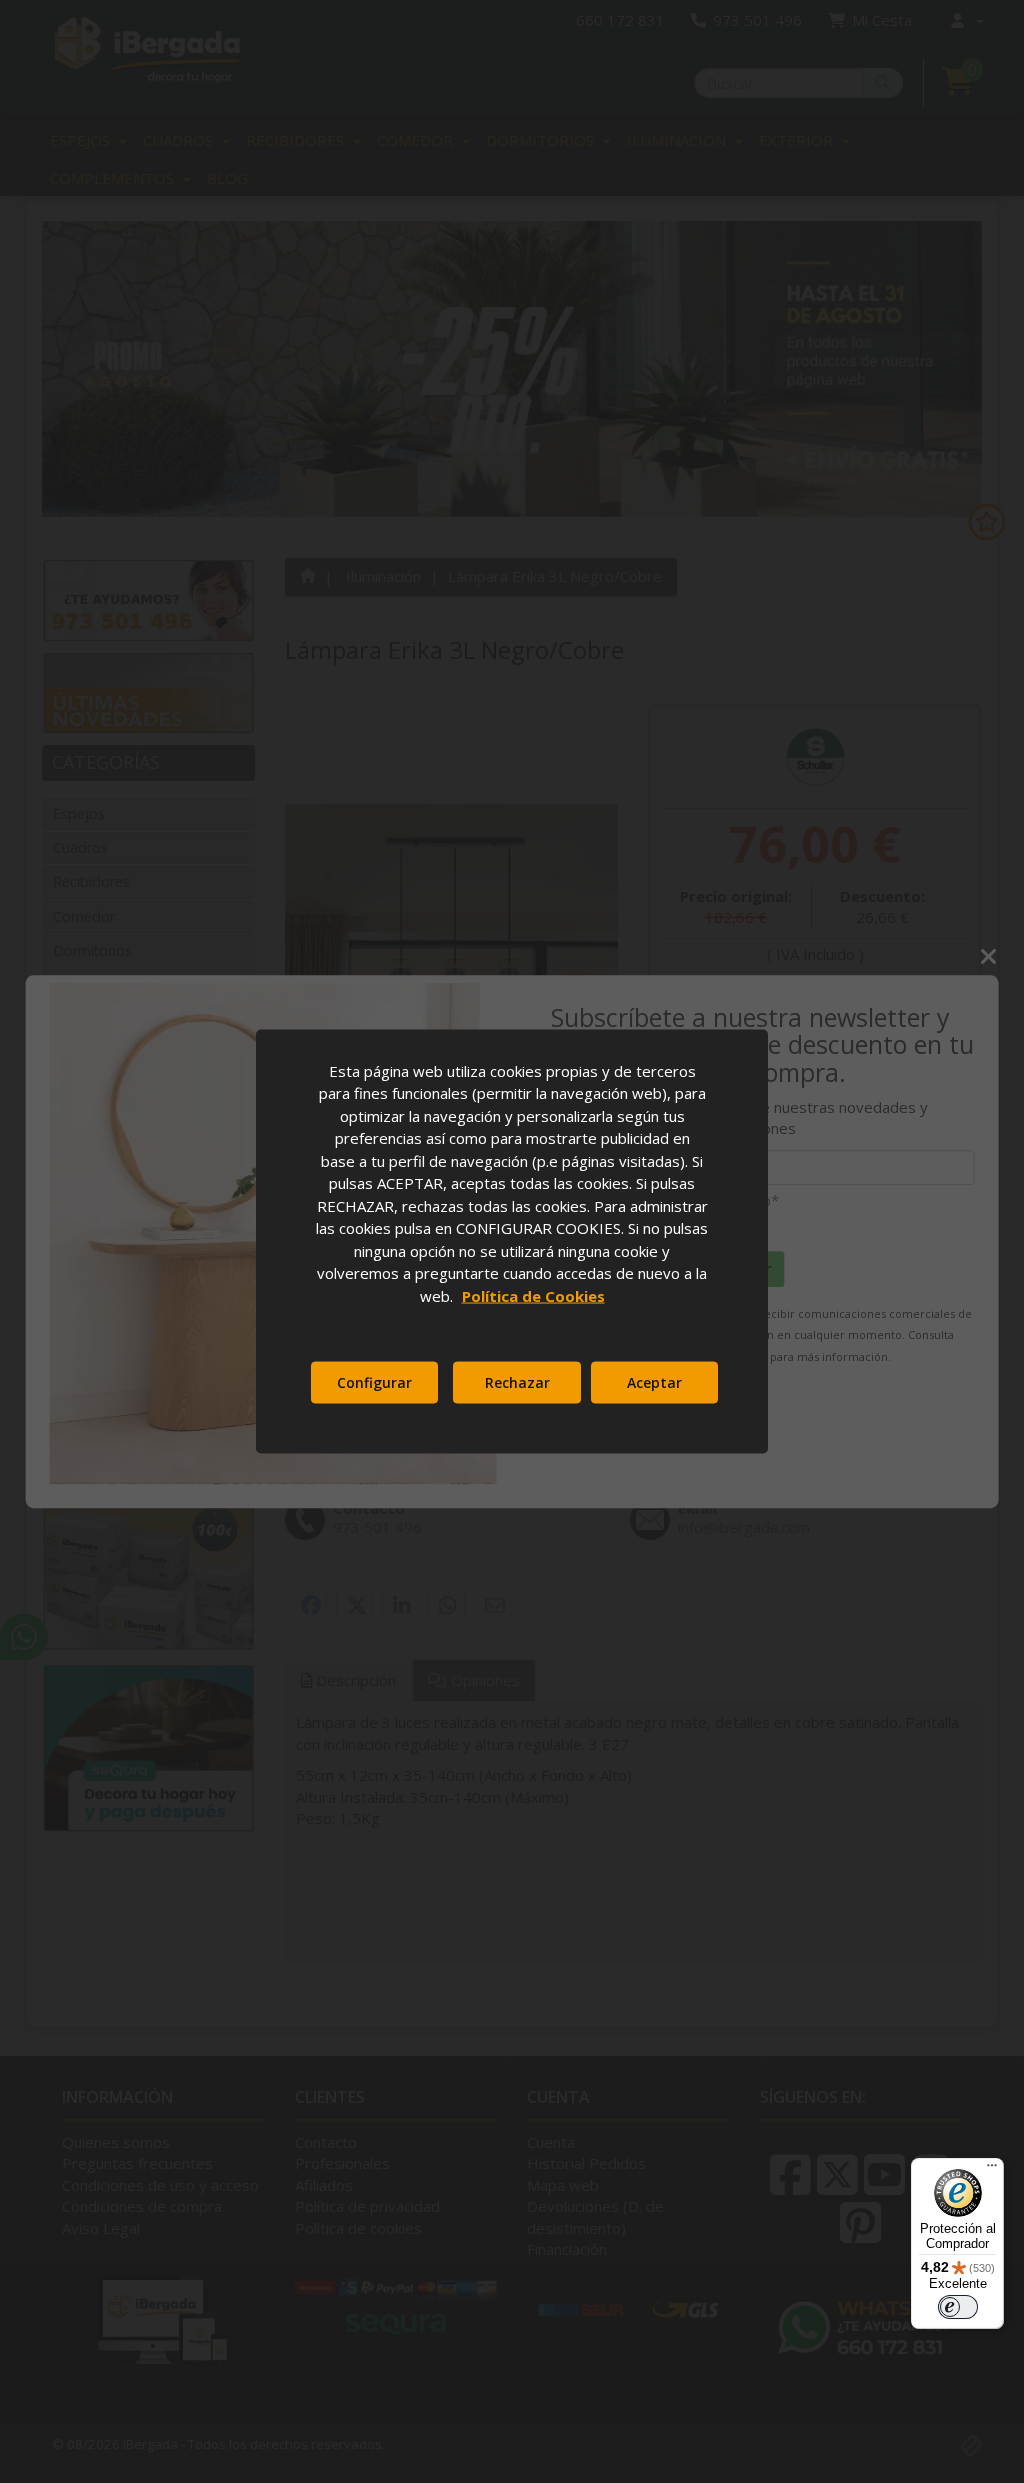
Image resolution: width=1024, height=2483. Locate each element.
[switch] (958, 2307)
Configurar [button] (374, 1382)
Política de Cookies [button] (533, 1295)
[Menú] (992, 2170)
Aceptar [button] (654, 1382)
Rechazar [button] (517, 1382)
